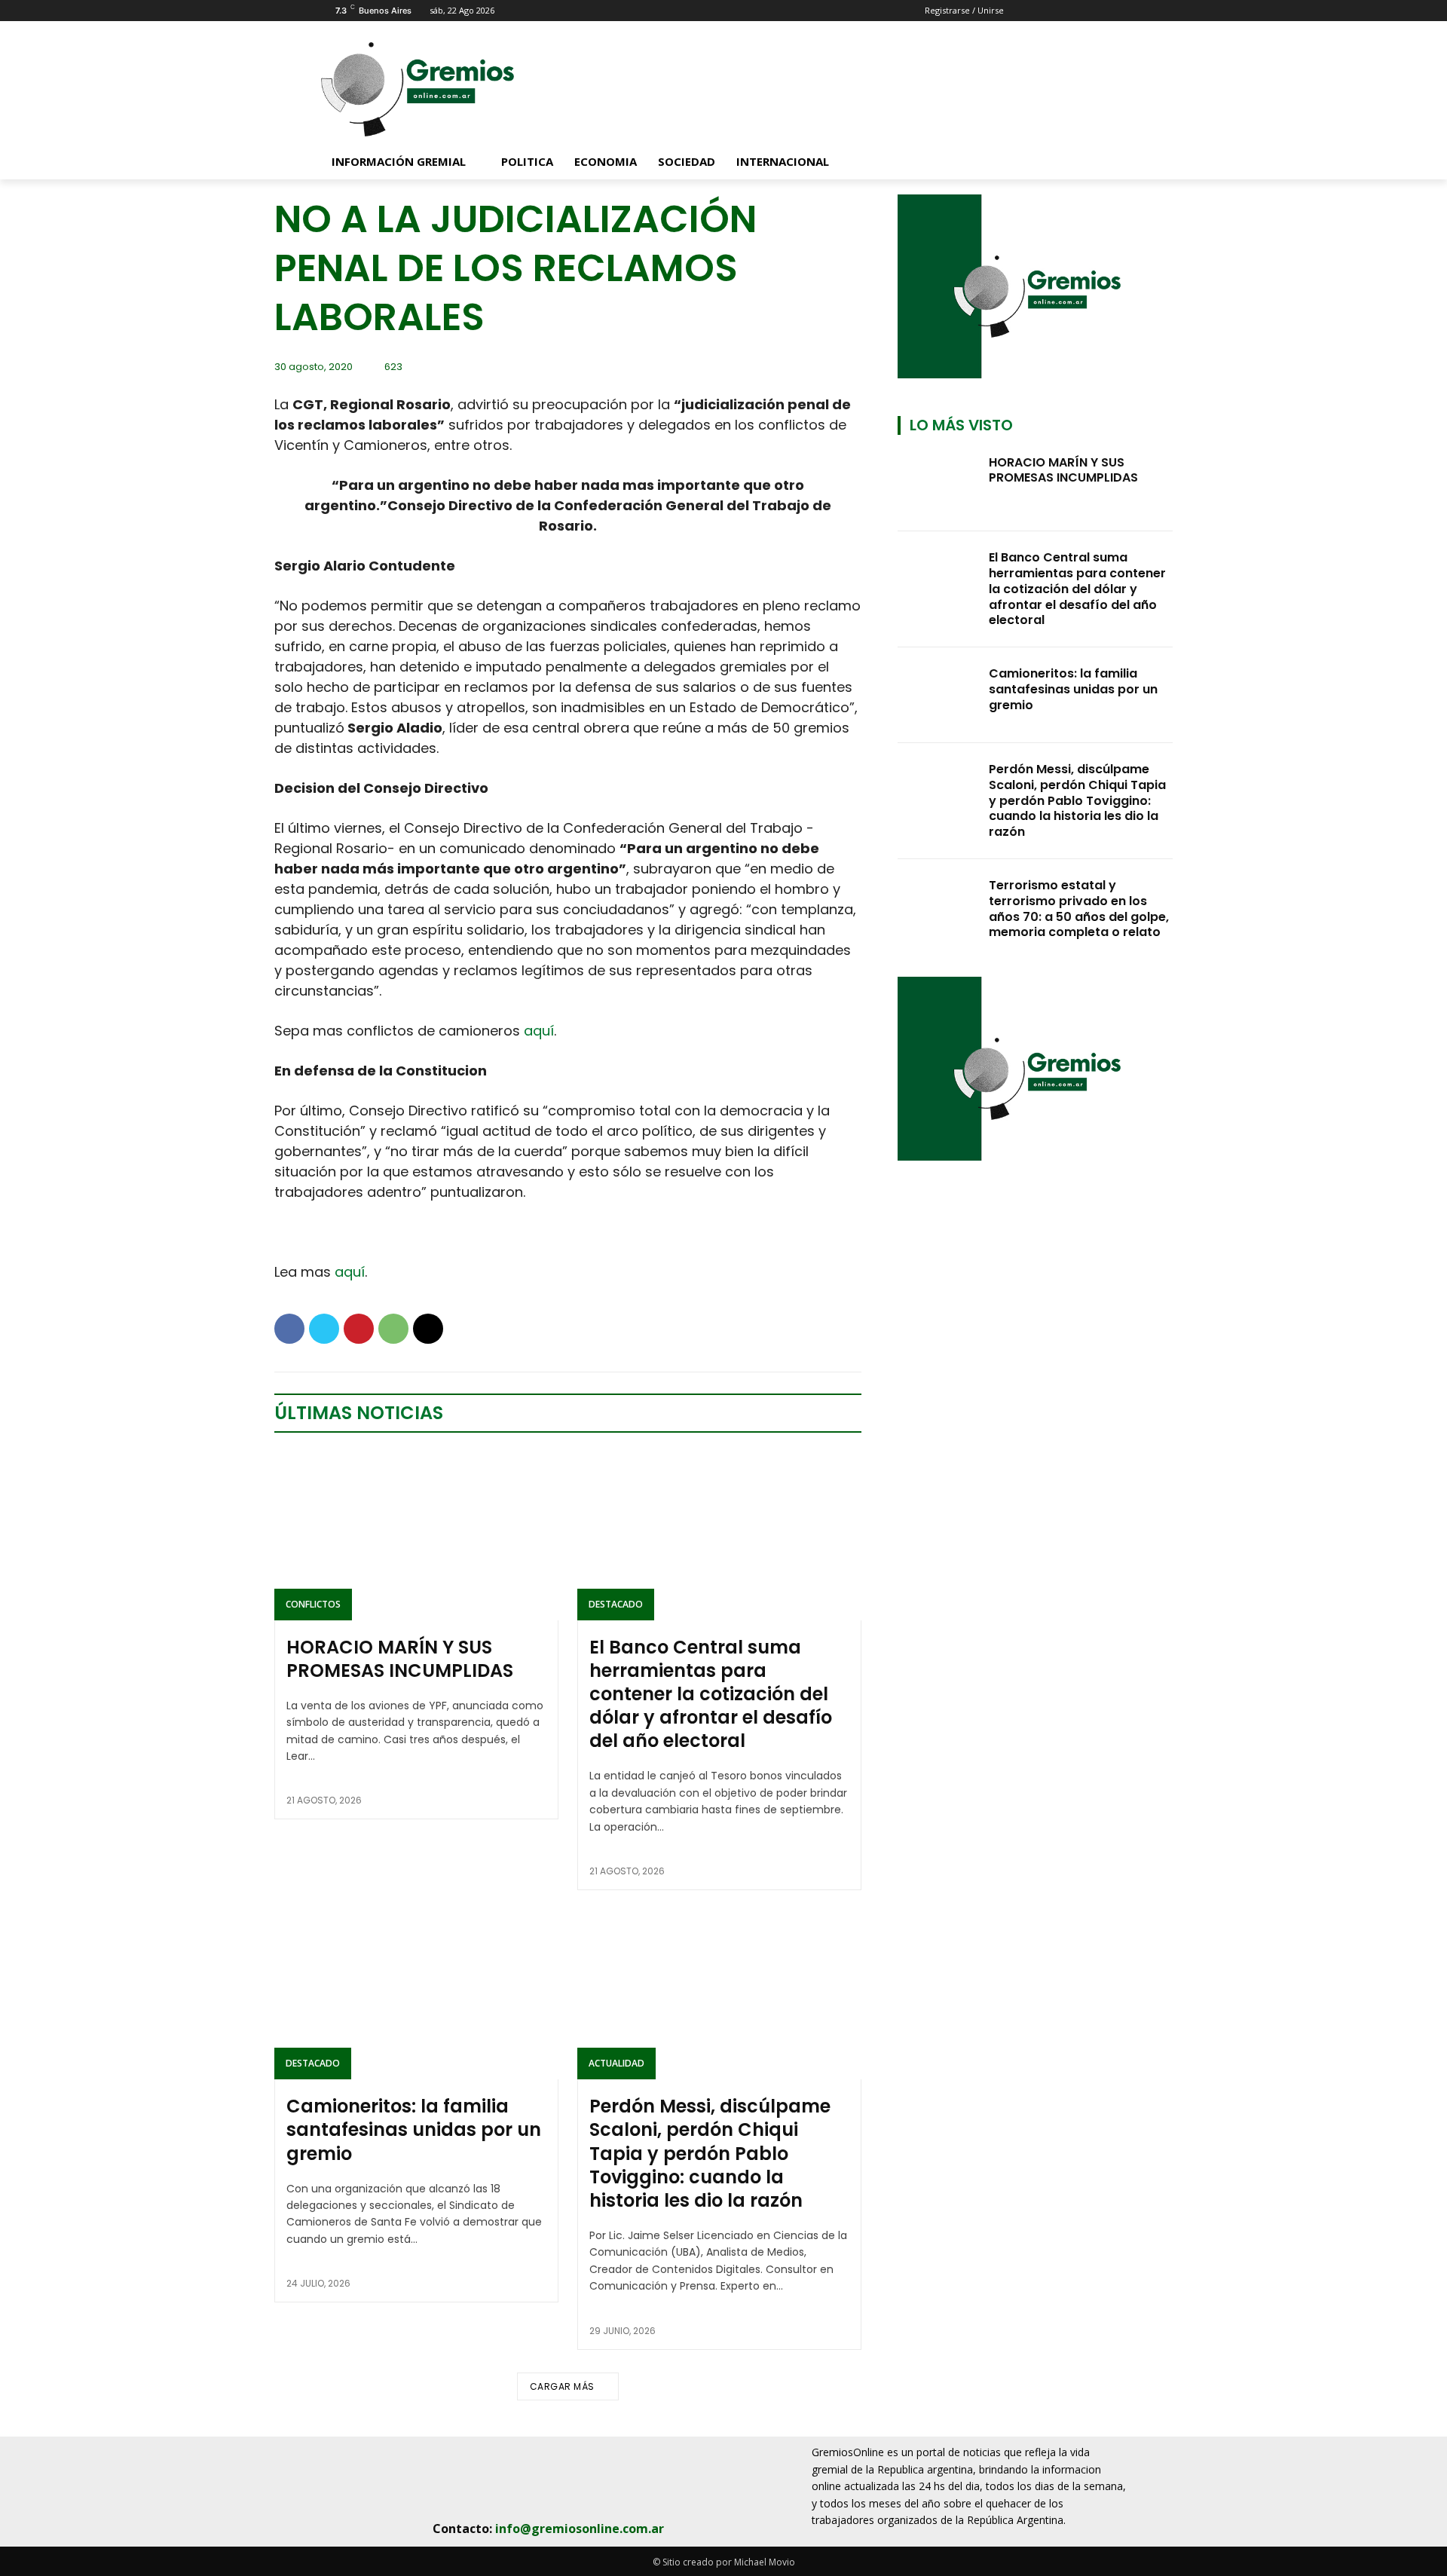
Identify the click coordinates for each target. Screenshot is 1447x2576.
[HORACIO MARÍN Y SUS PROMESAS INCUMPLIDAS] (416, 1534)
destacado (616, 1604)
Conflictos (313, 1604)
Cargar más (562, 2386)
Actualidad (616, 2063)
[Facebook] (289, 1329)
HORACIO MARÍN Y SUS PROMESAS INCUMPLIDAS (400, 1659)
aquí (539, 1031)
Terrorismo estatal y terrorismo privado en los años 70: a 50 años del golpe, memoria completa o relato (1079, 909)
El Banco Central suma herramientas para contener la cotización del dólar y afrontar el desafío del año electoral (711, 1694)
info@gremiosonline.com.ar (580, 2529)
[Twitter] (324, 1329)
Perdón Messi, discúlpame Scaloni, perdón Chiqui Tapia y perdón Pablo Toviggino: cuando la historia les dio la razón (710, 2153)
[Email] (428, 1329)
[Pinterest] (359, 1329)
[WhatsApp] (393, 1329)
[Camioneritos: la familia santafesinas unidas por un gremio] (416, 1994)
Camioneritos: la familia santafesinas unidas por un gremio (414, 2129)
